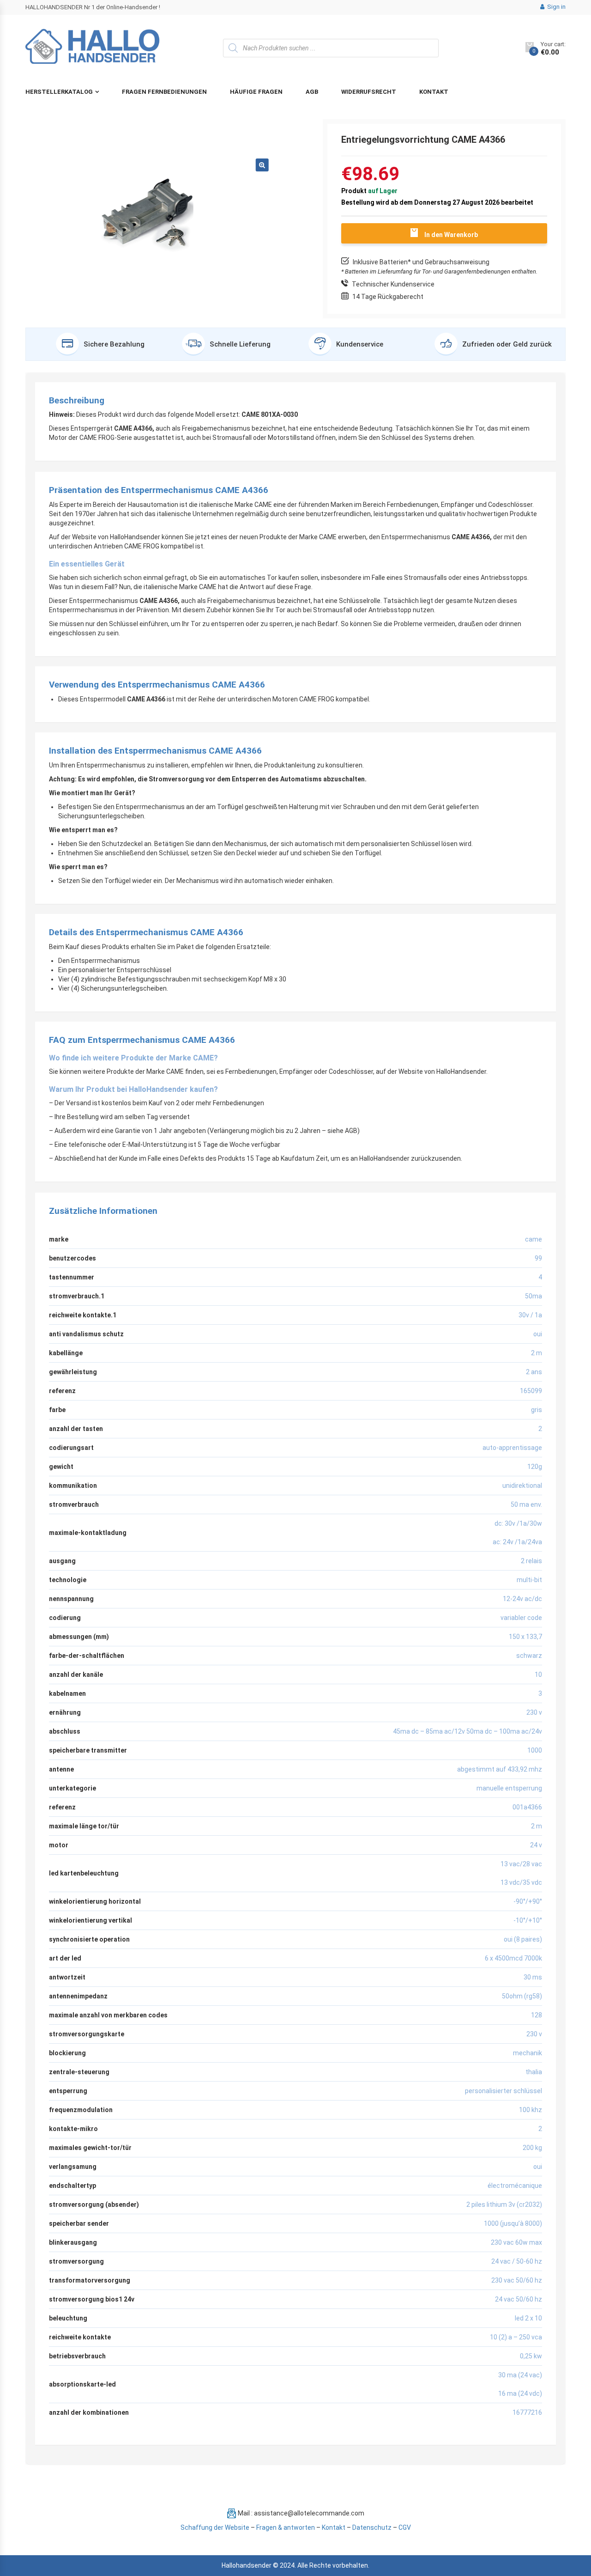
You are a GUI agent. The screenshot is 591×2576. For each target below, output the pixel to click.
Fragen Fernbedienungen (164, 92)
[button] (262, 165)
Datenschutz (372, 2527)
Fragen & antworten (286, 2527)
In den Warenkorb (451, 235)
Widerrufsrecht (369, 92)
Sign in (556, 7)
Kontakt (434, 92)
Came (534, 1239)
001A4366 (527, 1807)
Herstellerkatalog (59, 92)
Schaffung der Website (215, 2527)
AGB (312, 92)
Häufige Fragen (256, 92)
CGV (405, 2527)
